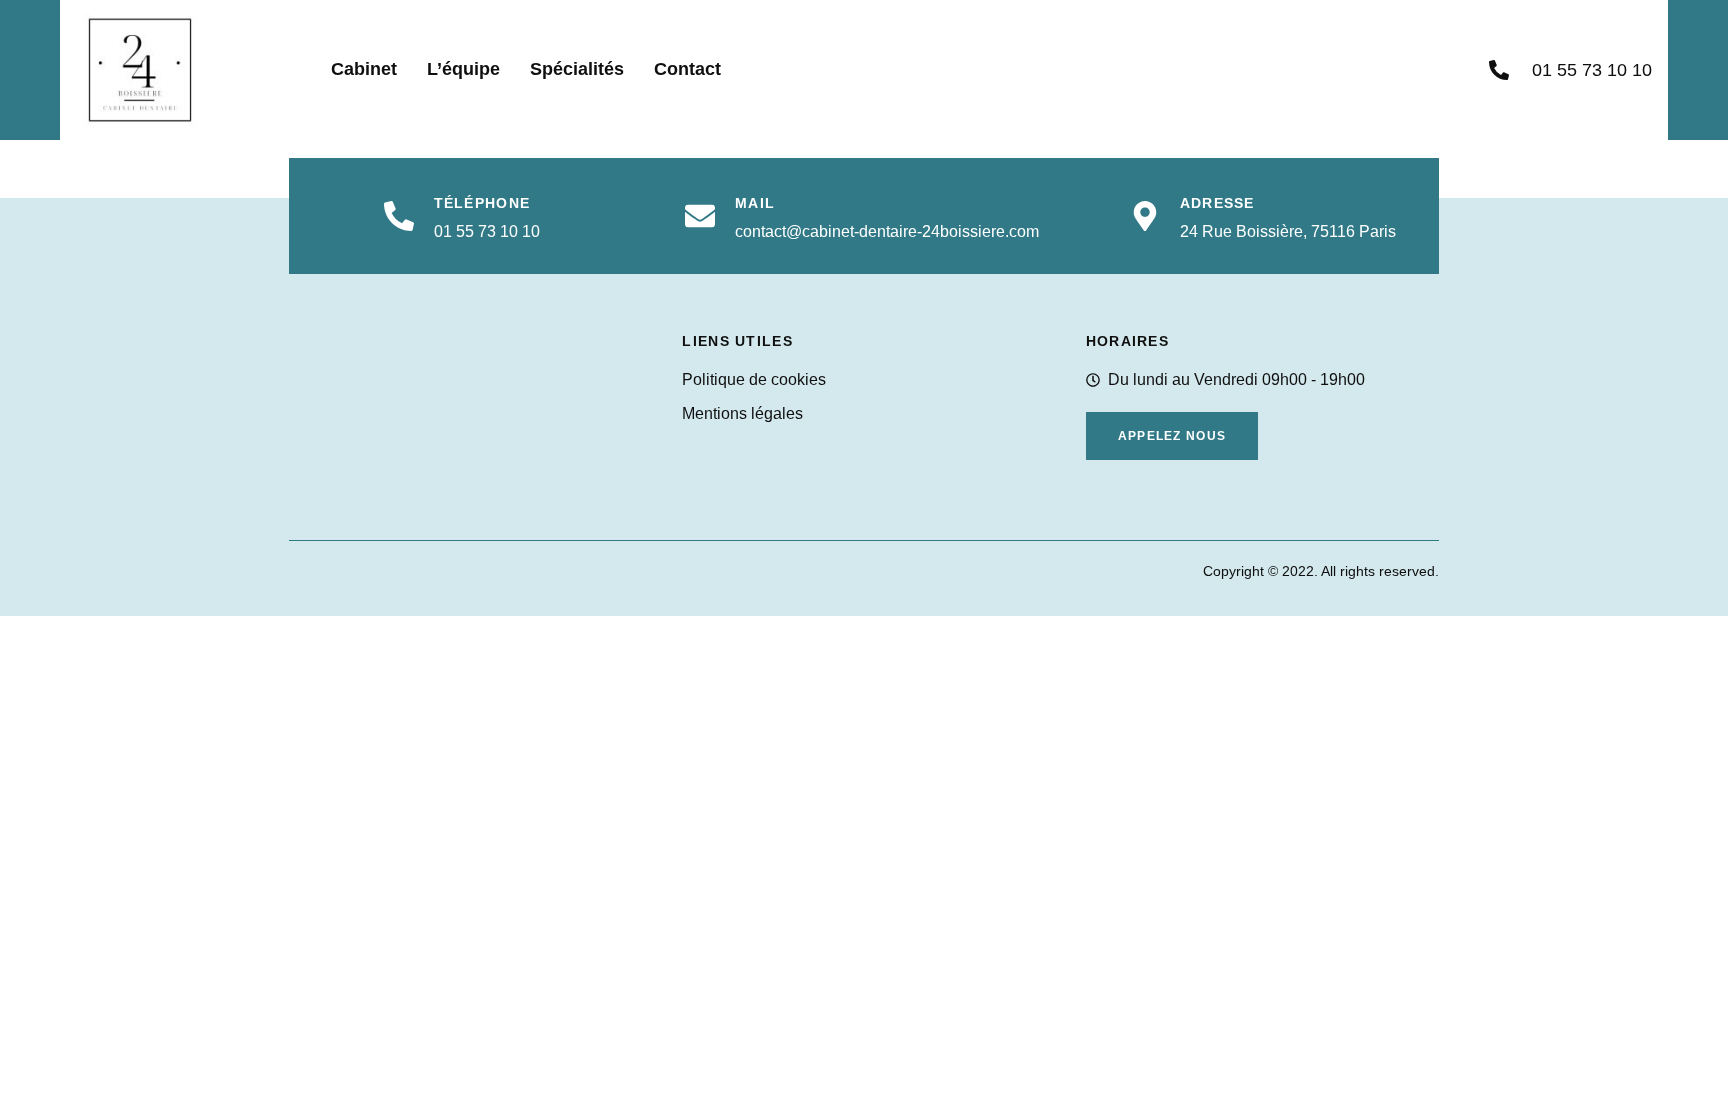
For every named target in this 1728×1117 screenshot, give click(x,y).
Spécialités (577, 69)
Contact (687, 69)
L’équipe (463, 69)
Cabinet (364, 69)
